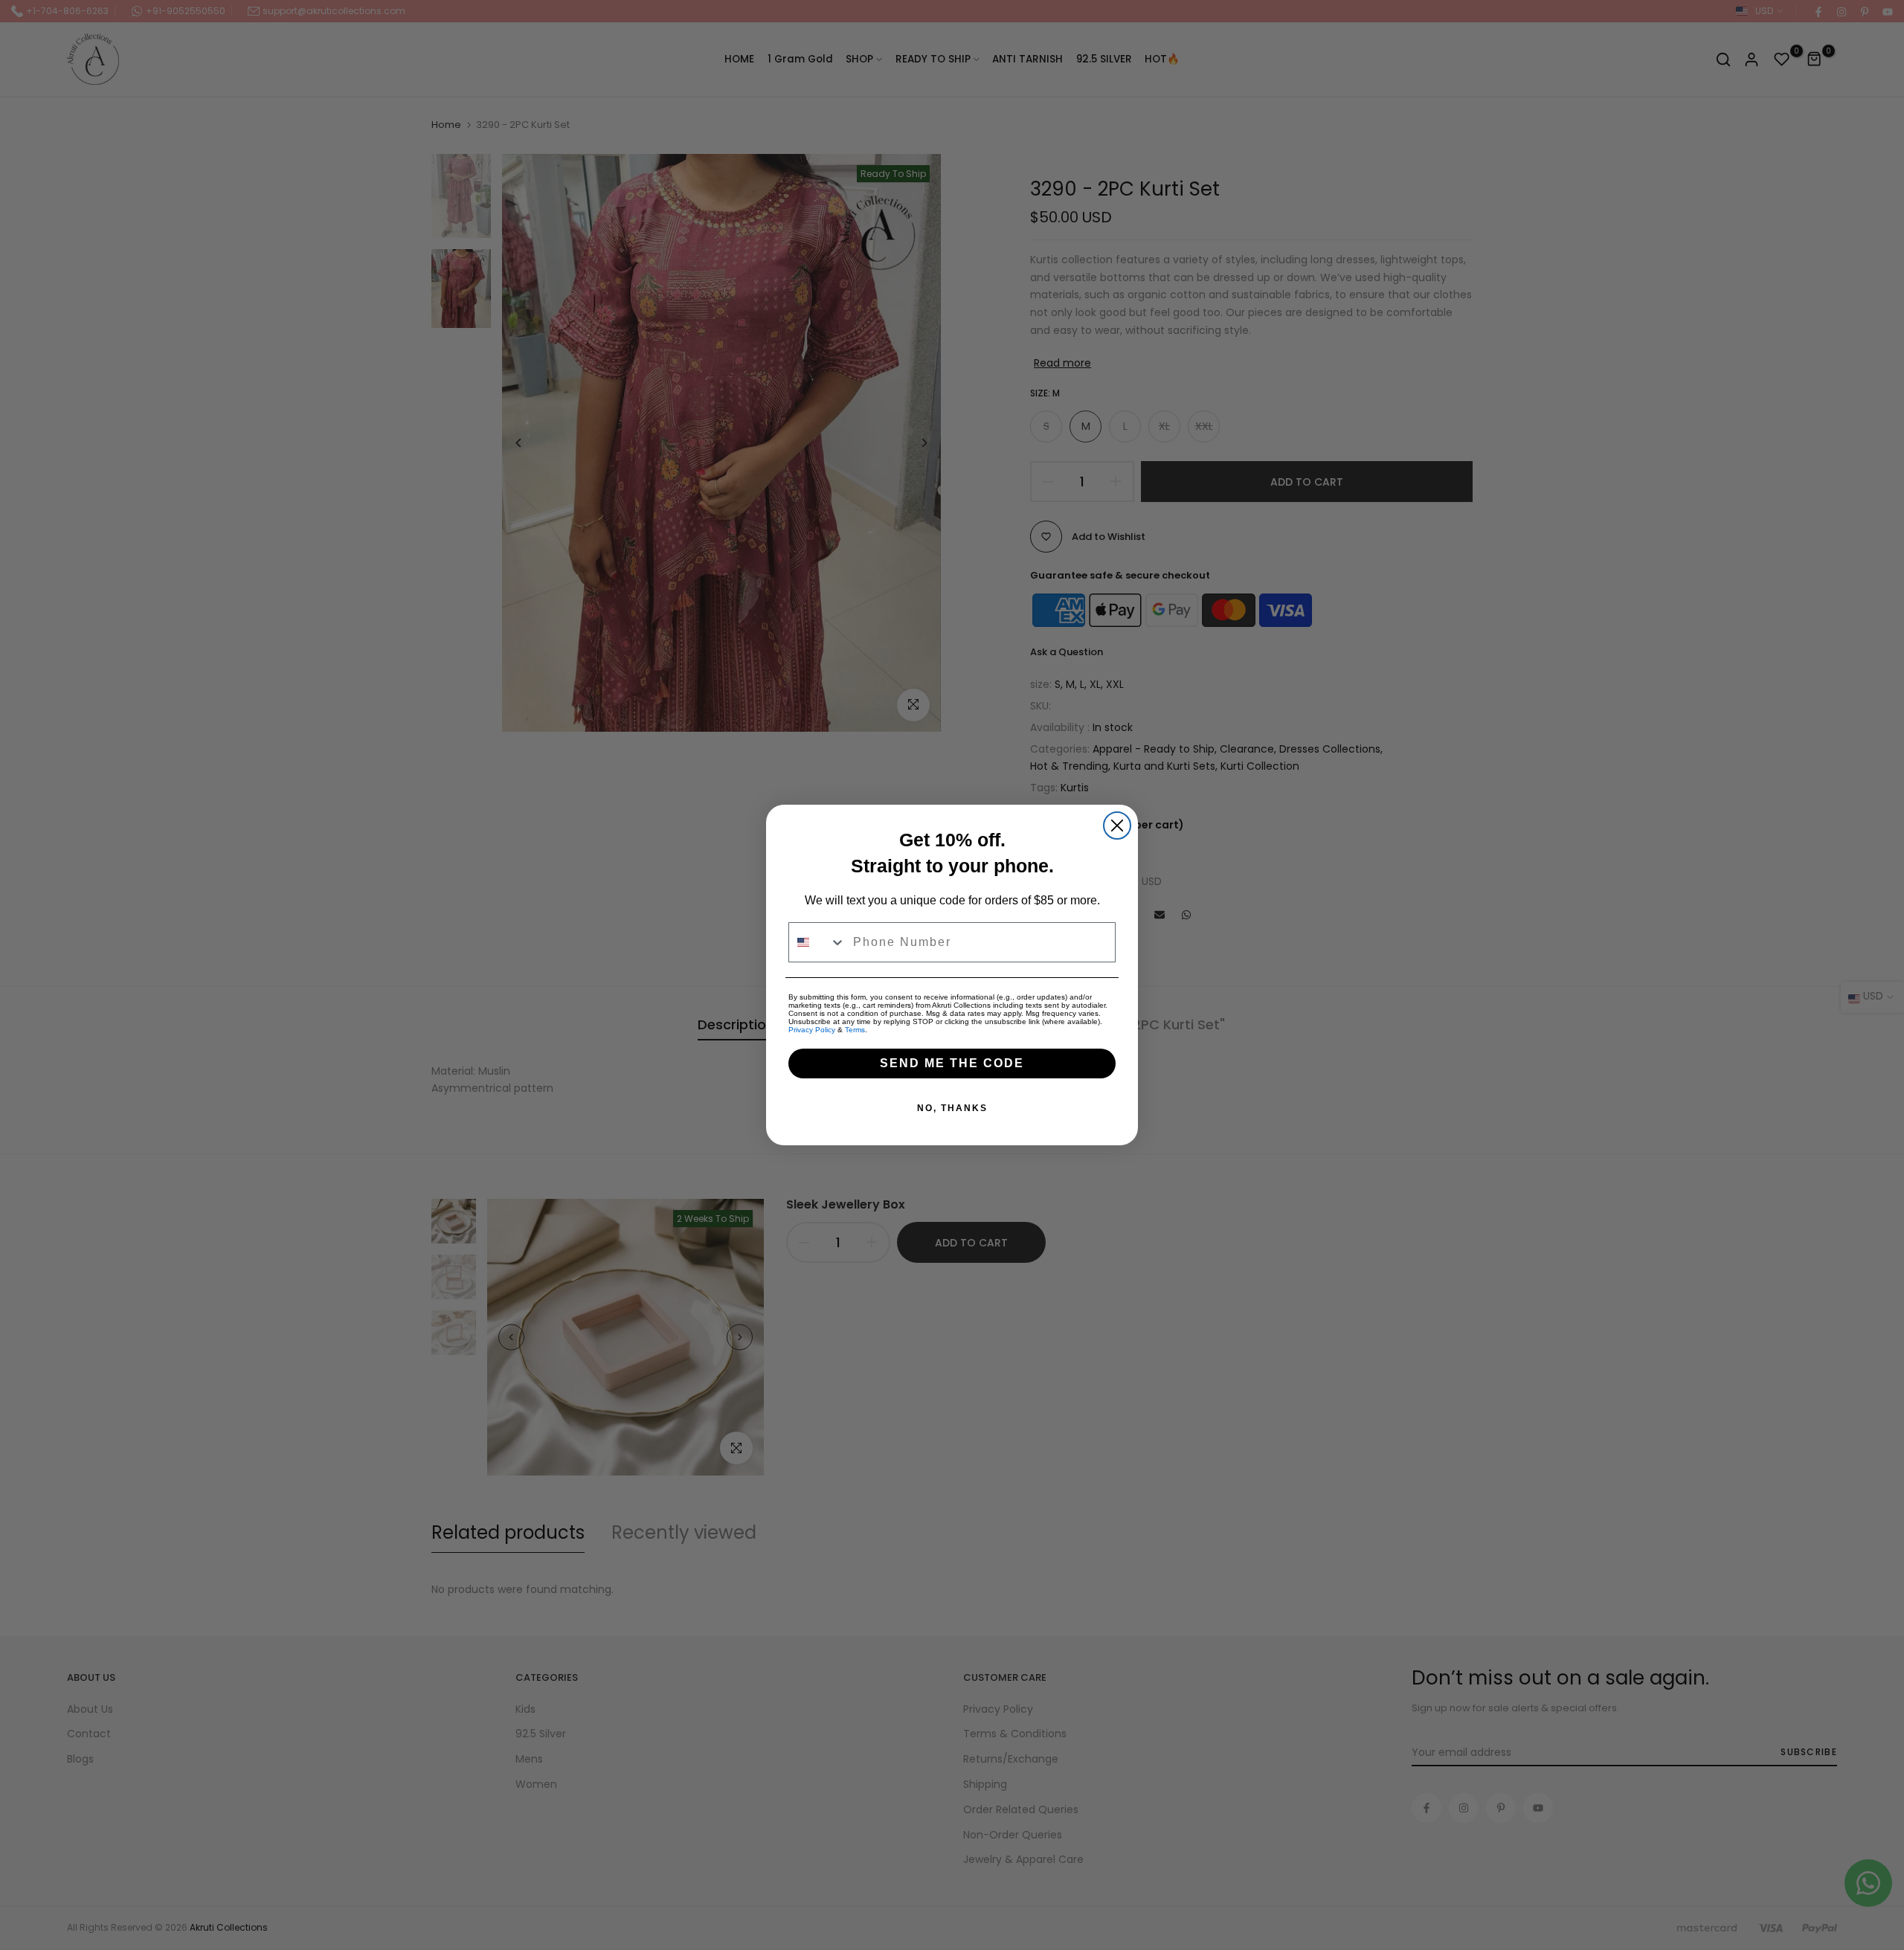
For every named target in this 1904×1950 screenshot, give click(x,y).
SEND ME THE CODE (952, 1063)
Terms (855, 1030)
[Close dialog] (1117, 826)
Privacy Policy (812, 1030)
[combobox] (817, 942)
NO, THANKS (952, 1108)
